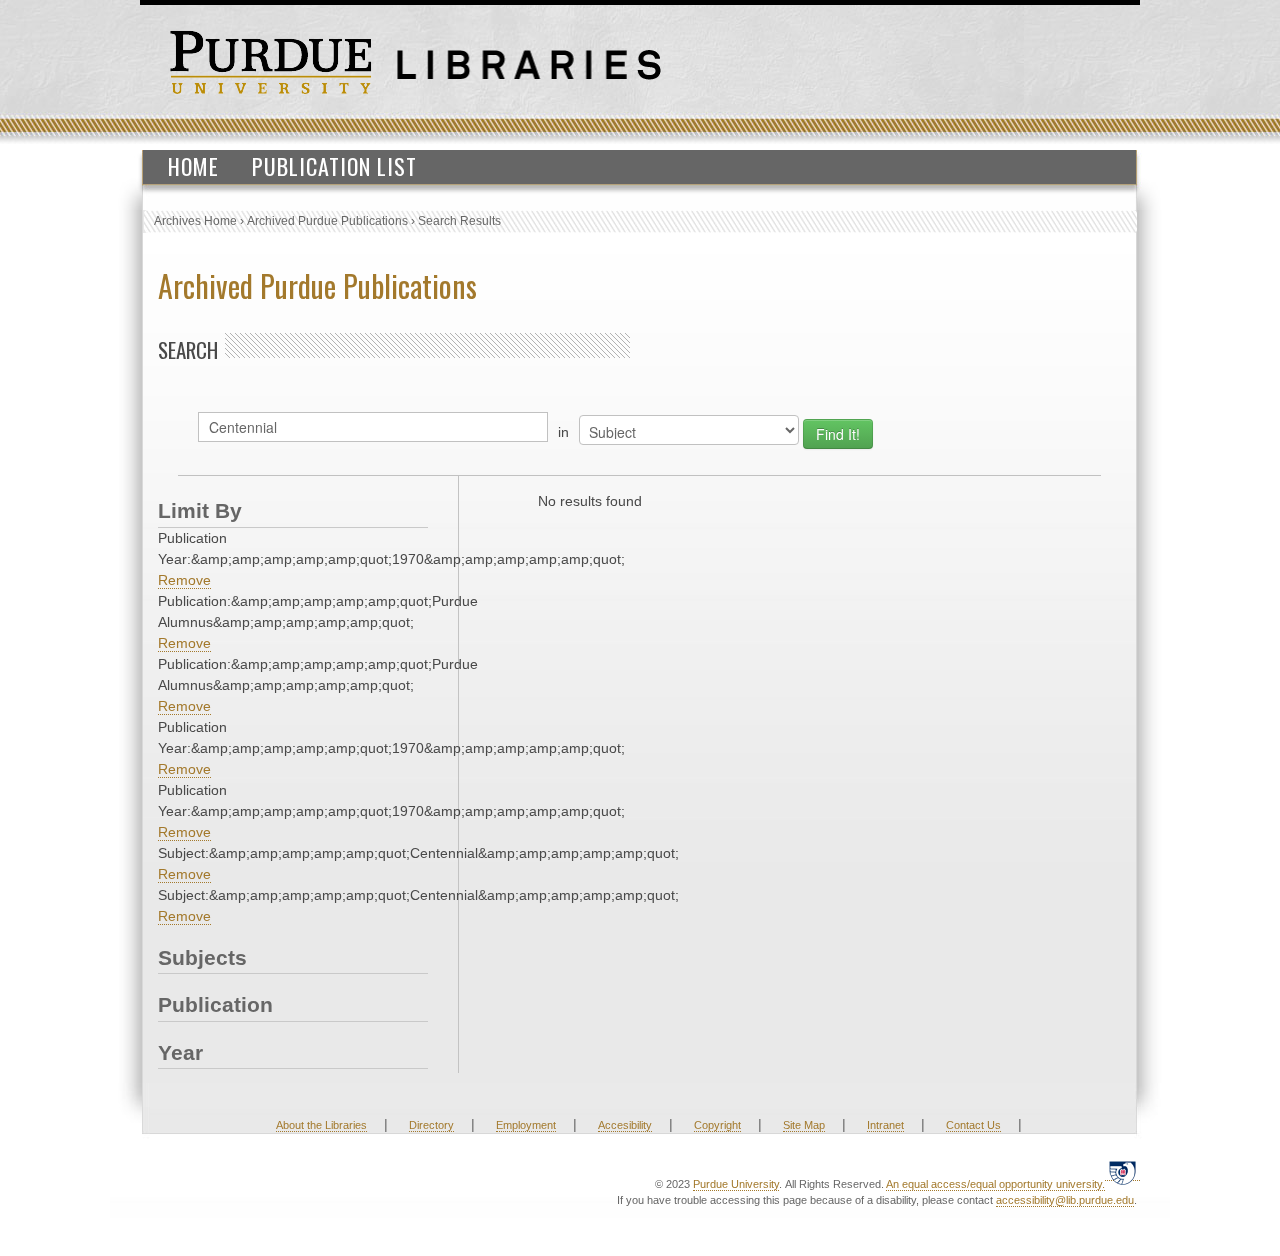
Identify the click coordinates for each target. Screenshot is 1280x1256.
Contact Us (973, 1125)
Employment (526, 1125)
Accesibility (625, 1125)
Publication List (334, 166)
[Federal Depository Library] (1122, 1172)
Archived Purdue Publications (327, 221)
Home (193, 166)
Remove (184, 580)
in (563, 432)
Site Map (804, 1125)
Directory (431, 1125)
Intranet (885, 1125)
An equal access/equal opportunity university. (995, 1184)
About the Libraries (321, 1125)
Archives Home (195, 221)
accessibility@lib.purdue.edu (1065, 1200)
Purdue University (736, 1184)
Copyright (717, 1125)
